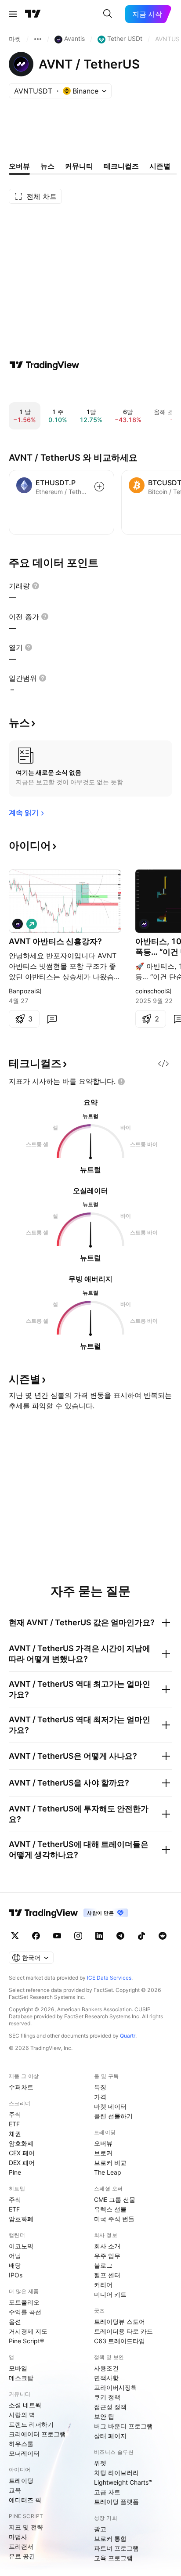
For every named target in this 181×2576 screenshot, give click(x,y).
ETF (14, 2124)
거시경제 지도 (28, 2331)
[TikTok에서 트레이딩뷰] (141, 1936)
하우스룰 (21, 2444)
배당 (15, 2265)
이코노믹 (21, 2246)
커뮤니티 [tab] (79, 166)
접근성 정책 (110, 2407)
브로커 (103, 2153)
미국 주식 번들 (114, 2219)
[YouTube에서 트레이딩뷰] (57, 1936)
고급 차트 (107, 2492)
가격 (100, 2097)
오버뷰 (103, 2143)
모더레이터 (24, 2453)
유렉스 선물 (110, 2209)
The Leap (108, 2172)
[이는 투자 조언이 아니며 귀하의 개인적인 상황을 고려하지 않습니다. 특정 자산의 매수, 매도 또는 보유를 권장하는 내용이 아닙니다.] (121, 1082)
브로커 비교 (110, 2163)
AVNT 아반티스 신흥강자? (55, 941)
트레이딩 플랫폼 (116, 2502)
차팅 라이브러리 (116, 2473)
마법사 (18, 2537)
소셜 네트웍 (25, 2405)
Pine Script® (26, 2341)
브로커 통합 (110, 2538)
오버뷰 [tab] (19, 166)
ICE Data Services (109, 1978)
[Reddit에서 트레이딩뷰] (163, 1936)
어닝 (15, 2256)
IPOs (16, 2275)
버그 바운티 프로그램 (123, 2426)
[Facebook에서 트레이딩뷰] (36, 1936)
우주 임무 (107, 2256)
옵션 (15, 2322)
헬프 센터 (107, 2275)
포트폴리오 (24, 2302)
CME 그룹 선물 (115, 2199)
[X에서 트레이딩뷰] (15, 1936)
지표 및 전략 (26, 2527)
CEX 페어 (22, 2153)
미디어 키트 (110, 2294)
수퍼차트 (21, 2087)
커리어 (103, 2285)
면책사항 (106, 2378)
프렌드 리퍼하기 (31, 2424)
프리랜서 (21, 2546)
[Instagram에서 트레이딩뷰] (78, 1936)
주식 (15, 2114)
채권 (15, 2134)
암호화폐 (21, 2143)
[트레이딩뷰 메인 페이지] (33, 14)
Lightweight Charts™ (123, 2482)
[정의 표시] (36, 586)
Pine (15, 2172)
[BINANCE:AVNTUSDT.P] (18, 924)
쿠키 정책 (107, 2397)
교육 (15, 2490)
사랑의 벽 (22, 2415)
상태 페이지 (110, 2436)
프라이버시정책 (116, 2387)
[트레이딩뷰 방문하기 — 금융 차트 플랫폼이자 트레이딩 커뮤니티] (44, 365)
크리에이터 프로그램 (37, 2434)
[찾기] (108, 14)
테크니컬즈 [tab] (121, 166)
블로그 (103, 2265)
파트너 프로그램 (116, 2548)
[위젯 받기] (163, 1064)
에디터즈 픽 (25, 2500)
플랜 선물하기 (113, 2116)
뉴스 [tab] (47, 166)
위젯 (100, 2463)
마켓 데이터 (110, 2106)
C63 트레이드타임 (119, 2341)
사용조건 (106, 2368)
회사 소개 (107, 2246)
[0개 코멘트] (52, 1019)
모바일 (18, 2368)
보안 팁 (104, 2416)
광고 (100, 2529)
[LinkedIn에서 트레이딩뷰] (99, 1936)
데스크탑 (21, 2378)
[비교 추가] (99, 487)
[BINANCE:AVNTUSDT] (144, 924)
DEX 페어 (22, 2163)
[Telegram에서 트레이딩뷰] (120, 1936)
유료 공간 (22, 2556)
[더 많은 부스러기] (38, 39)
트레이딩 (21, 2480)
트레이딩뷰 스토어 (119, 2322)
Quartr (128, 2036)
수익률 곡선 (25, 2312)
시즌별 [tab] (160, 166)
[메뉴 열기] (13, 14)
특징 (100, 2087)
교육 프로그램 (113, 2558)
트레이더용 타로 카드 (123, 2331)
